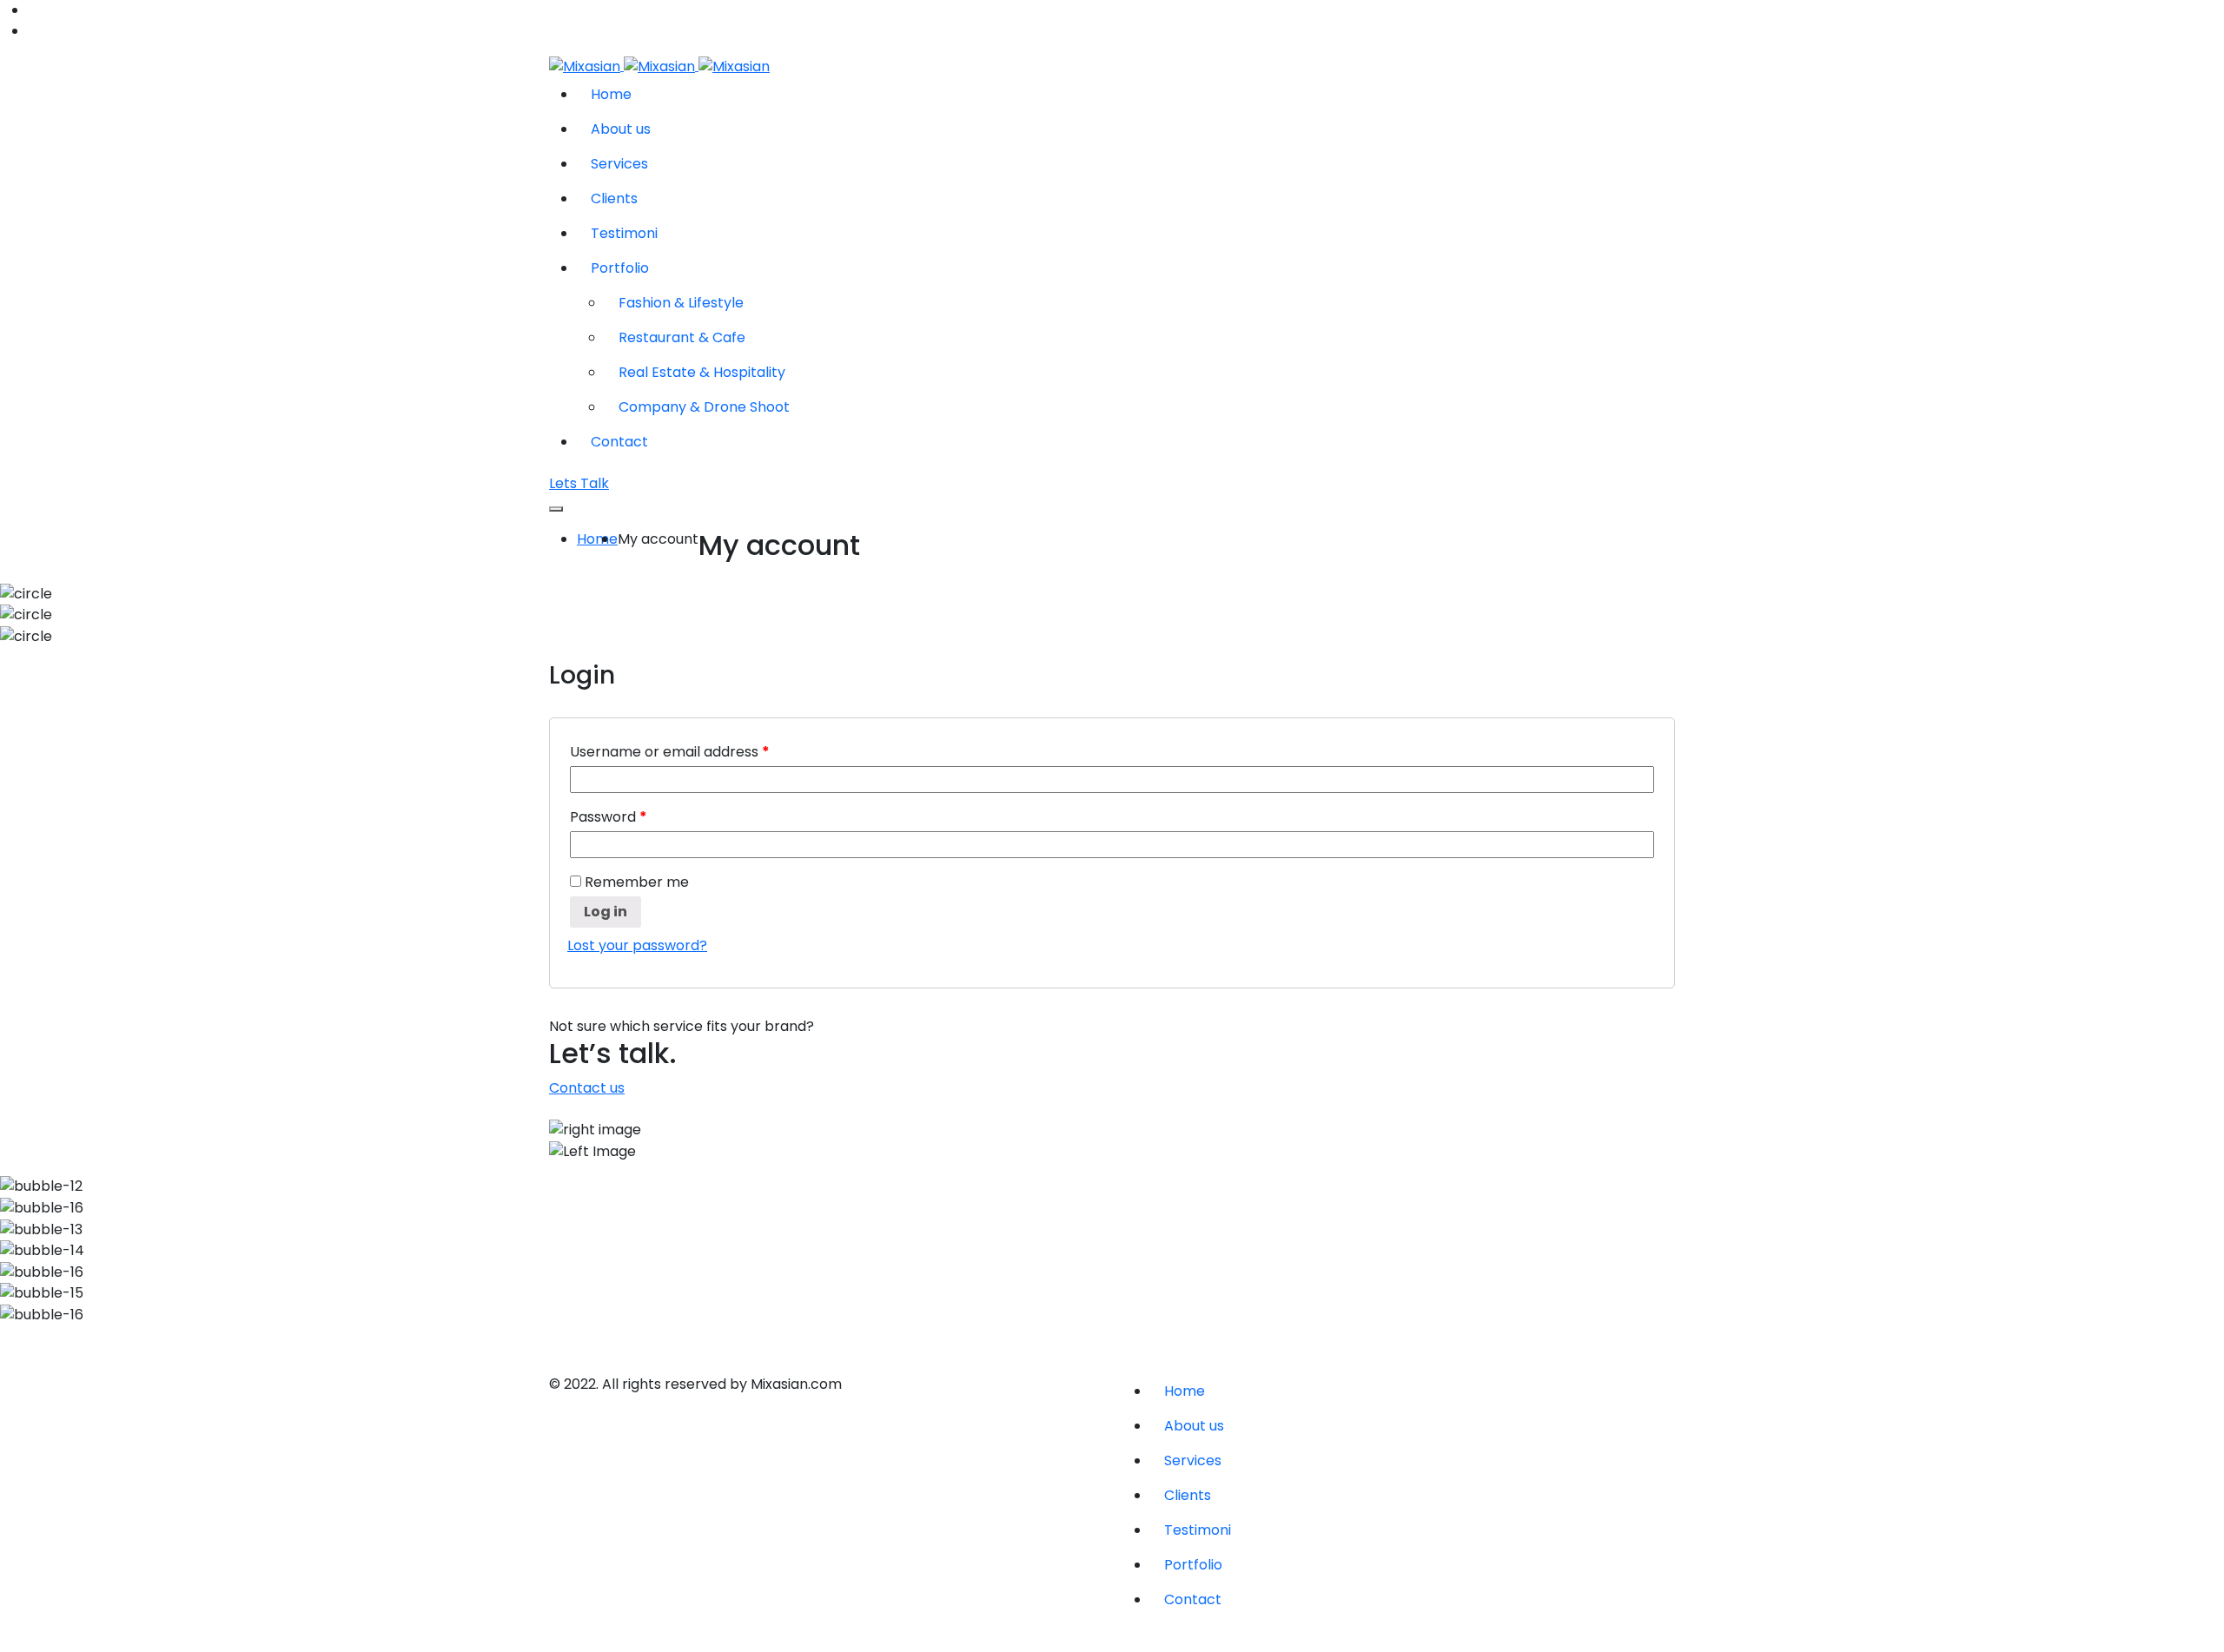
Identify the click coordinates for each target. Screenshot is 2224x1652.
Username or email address (670, 752)
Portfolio (620, 268)
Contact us (587, 1088)
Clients (614, 198)
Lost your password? (637, 945)
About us (621, 129)
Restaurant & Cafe (682, 337)
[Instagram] (554, 1349)
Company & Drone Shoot (704, 407)
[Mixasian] (659, 66)
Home (611, 94)
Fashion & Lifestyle (681, 303)
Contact (619, 442)
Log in (606, 912)
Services (619, 164)
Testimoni (624, 233)
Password (609, 817)
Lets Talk (579, 483)
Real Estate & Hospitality (702, 372)
